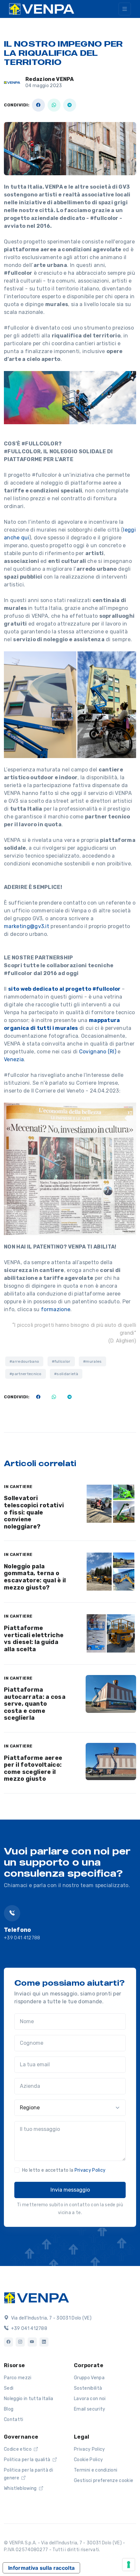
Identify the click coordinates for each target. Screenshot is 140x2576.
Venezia (14, 1059)
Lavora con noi (90, 2399)
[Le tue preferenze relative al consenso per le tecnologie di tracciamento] (129, 2565)
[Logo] (36, 2297)
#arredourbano (24, 1361)
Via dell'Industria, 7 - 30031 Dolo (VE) (51, 2318)
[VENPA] (42, 9)
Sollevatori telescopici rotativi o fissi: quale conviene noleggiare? (34, 1512)
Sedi (9, 2388)
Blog (9, 2409)
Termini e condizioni (96, 2470)
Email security (90, 2409)
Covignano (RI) (98, 1052)
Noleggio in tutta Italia (29, 2399)
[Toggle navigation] (125, 9)
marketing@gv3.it (27, 926)
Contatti (14, 2420)
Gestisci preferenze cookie (104, 2481)
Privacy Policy (90, 2170)
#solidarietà (66, 1374)
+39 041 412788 (22, 1938)
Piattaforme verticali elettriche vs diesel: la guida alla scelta (34, 1639)
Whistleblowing (21, 2488)
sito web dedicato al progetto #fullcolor (64, 989)
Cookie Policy (88, 2460)
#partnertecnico (26, 1374)
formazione (56, 1309)
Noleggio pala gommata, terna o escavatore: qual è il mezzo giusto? (35, 1577)
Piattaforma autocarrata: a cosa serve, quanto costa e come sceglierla (35, 1704)
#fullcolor (61, 1361)
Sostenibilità (88, 2388)
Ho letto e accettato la (64, 2170)
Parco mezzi (18, 2378)
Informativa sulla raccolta (41, 2568)
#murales (92, 1361)
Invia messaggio (70, 2190)
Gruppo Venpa (89, 2378)
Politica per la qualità (28, 2460)
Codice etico (18, 2449)
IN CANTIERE (18, 1487)
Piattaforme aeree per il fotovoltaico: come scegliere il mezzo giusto (33, 1769)
